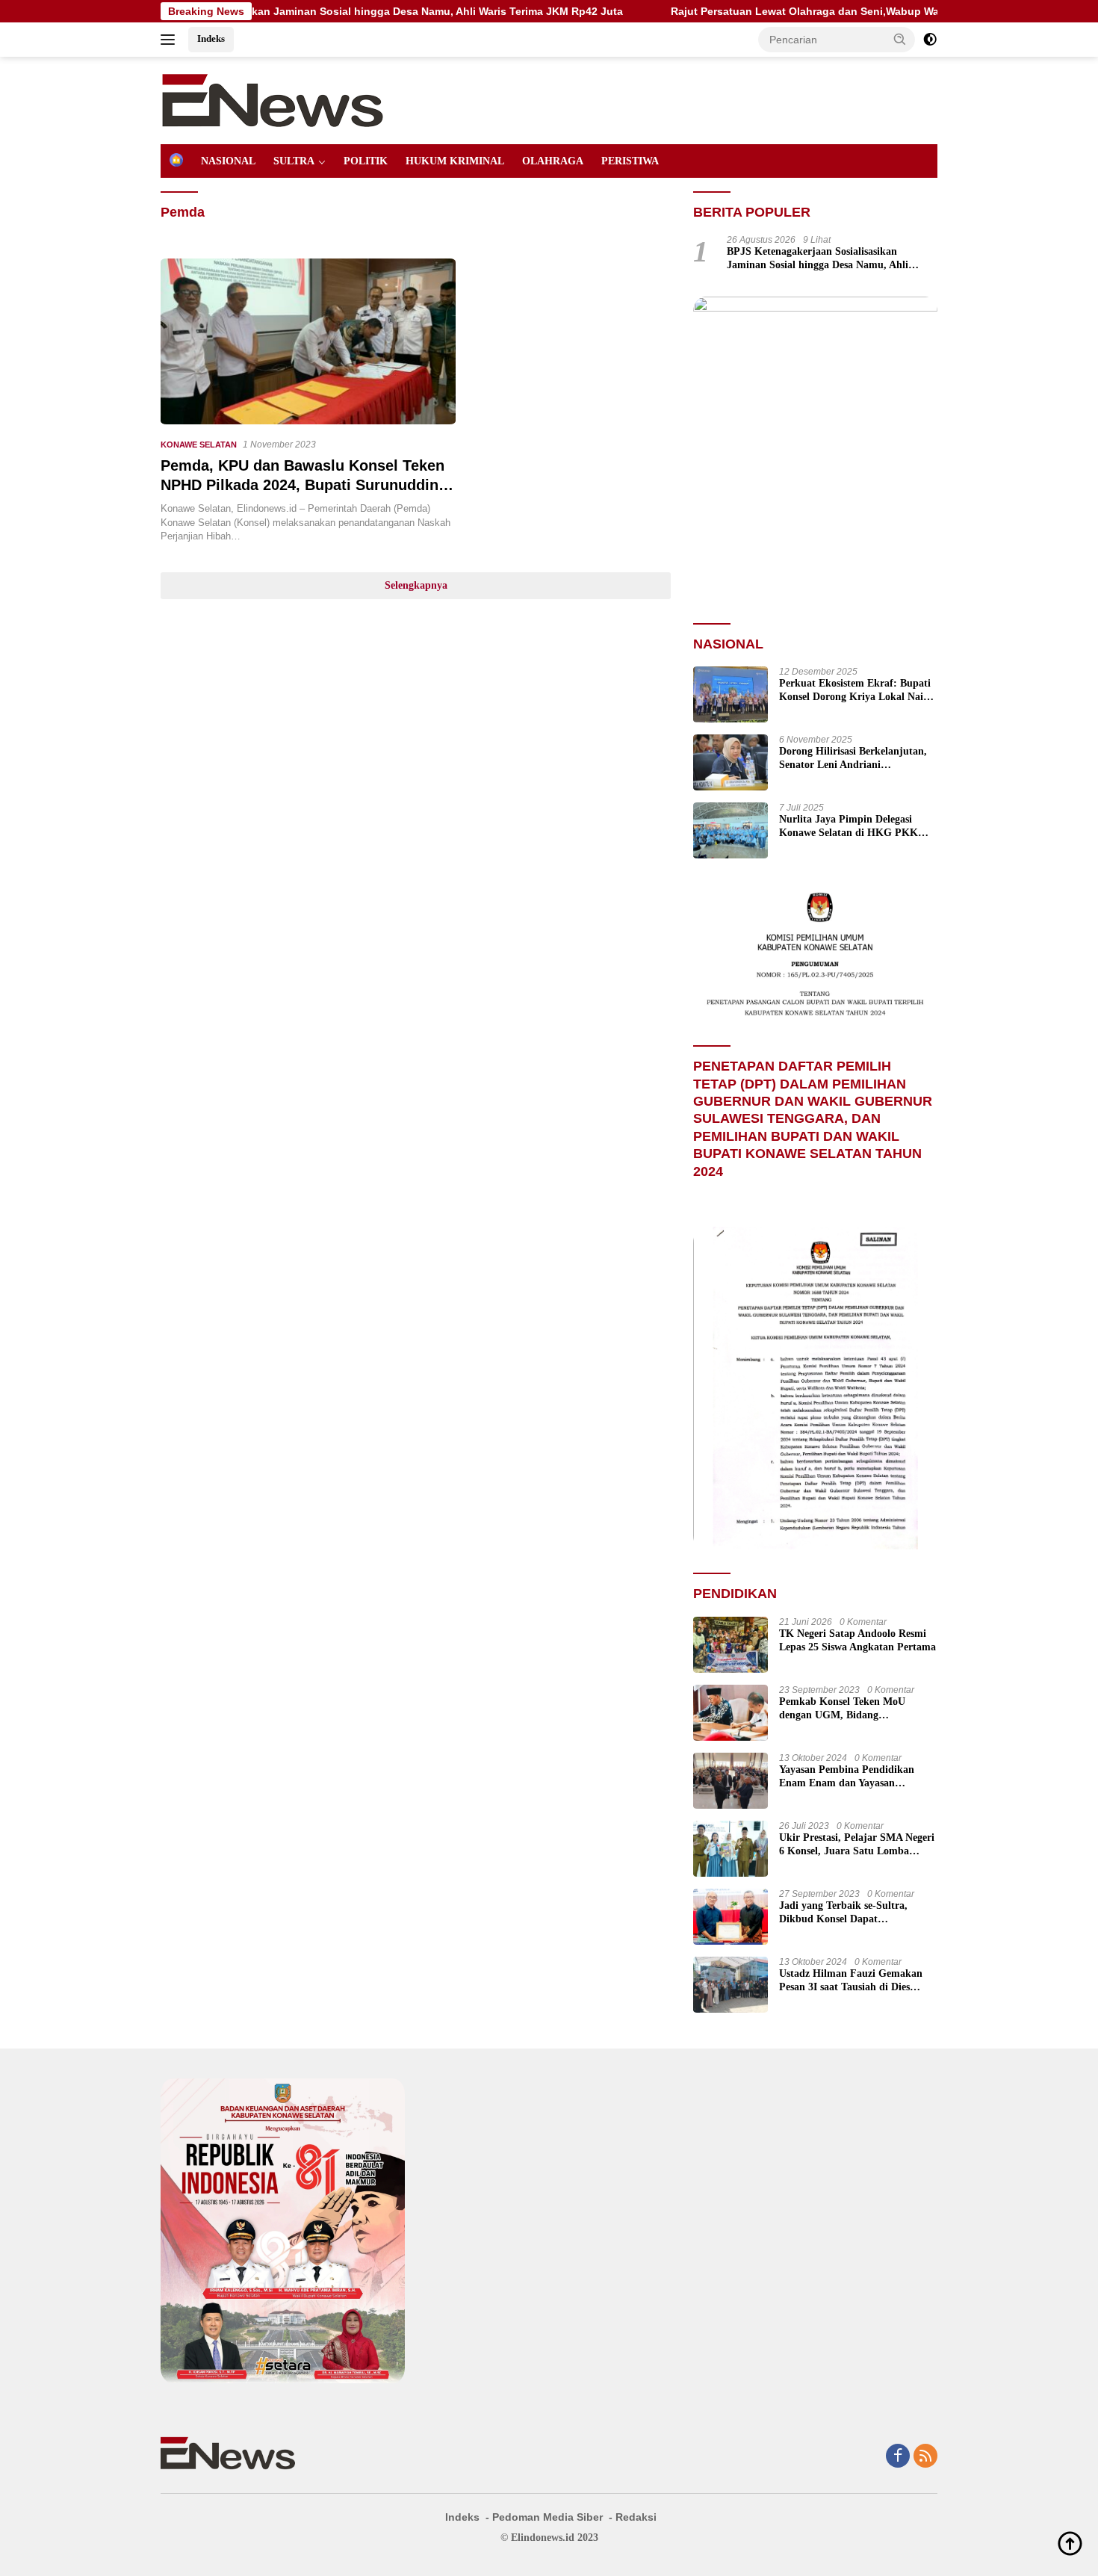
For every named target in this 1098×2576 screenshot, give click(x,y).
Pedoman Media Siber (548, 2517)
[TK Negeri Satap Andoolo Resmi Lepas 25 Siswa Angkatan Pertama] (731, 1645)
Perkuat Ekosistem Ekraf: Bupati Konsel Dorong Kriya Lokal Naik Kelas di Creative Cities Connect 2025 (855, 691)
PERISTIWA (630, 161)
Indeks (211, 38)
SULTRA (294, 161)
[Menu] (171, 40)
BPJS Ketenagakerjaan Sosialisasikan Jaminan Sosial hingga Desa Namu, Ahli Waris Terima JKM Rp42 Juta (818, 259)
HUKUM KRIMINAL (455, 161)
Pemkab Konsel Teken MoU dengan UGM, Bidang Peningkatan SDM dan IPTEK (849, 1709)
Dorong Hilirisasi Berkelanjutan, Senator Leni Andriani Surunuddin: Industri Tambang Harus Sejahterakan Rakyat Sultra (853, 759)
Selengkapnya (416, 585)
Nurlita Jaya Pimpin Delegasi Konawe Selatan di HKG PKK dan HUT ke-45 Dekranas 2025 (849, 827)
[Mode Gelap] (930, 40)
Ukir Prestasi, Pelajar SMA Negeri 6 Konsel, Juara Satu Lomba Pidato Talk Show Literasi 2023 (857, 1845)
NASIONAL (228, 161)
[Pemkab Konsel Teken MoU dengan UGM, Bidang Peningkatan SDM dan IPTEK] (731, 1713)
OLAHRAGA (553, 161)
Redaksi (636, 2517)
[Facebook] (898, 2457)
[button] (900, 39)
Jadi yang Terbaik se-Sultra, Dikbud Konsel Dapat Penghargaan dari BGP (843, 1913)
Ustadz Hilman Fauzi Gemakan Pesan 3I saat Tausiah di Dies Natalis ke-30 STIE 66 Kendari (851, 1981)
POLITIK (366, 161)
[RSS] (925, 2457)
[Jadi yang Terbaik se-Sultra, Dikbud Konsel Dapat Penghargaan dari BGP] (731, 1917)
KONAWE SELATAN (199, 445)
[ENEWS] (273, 99)
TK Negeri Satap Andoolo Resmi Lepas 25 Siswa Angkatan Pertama (857, 1640)
